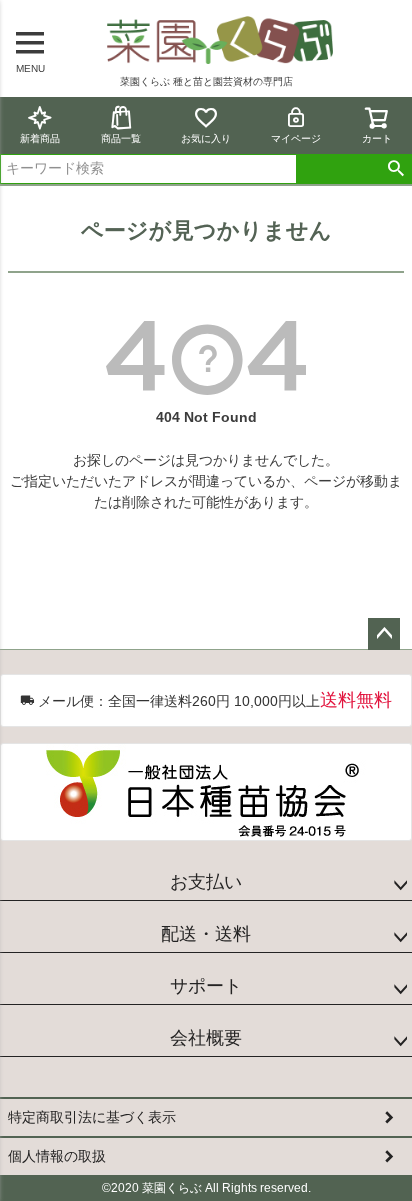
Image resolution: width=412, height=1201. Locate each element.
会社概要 (206, 1038)
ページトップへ (384, 634)
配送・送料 (206, 934)
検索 (395, 169)
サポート (206, 986)
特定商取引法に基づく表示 (92, 1117)
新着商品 (40, 138)
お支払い (206, 882)
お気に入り (206, 138)
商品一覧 (121, 138)
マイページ (296, 138)
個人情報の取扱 (57, 1156)
